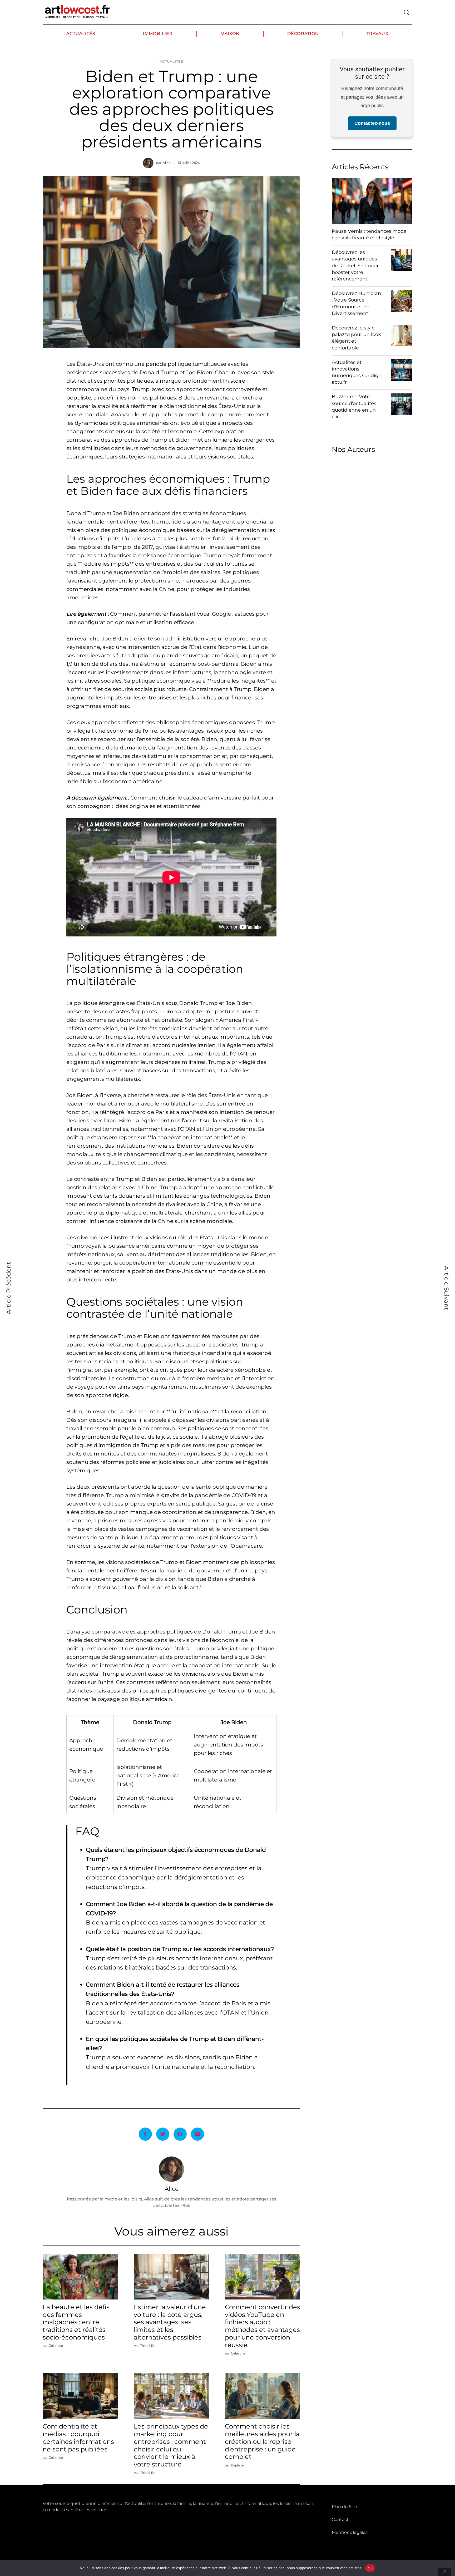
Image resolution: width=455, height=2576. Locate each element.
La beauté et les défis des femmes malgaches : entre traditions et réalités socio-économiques (76, 2322)
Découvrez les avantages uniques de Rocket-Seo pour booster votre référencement (355, 266)
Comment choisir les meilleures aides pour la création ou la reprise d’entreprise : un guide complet (262, 2441)
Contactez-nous (372, 124)
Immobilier (158, 34)
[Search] (407, 12)
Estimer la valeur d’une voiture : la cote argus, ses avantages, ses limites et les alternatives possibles (170, 2322)
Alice (167, 163)
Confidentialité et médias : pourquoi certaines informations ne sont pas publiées (78, 2438)
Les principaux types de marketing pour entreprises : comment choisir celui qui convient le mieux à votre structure (171, 2445)
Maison (230, 34)
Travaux (378, 34)
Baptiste (237, 2465)
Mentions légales (350, 2532)
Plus (186, 2205)
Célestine (56, 2346)
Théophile (147, 2346)
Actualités (81, 34)
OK (370, 2568)
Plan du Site (344, 2507)
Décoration (303, 34)
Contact (340, 2520)
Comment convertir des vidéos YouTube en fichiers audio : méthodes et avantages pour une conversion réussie (263, 2326)
